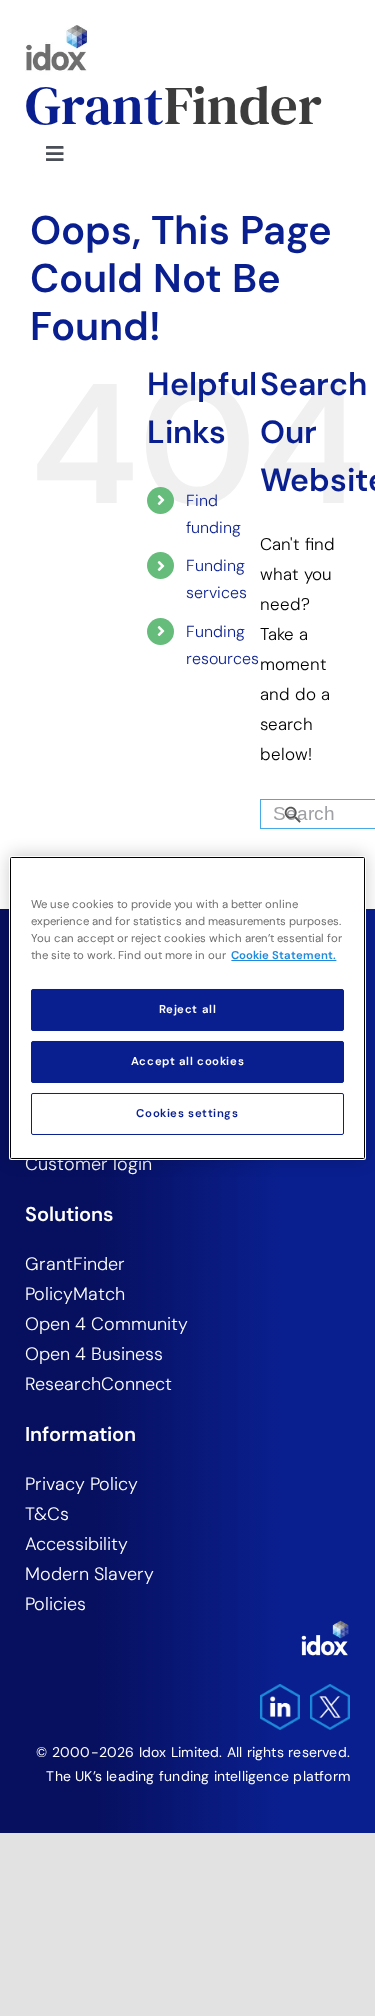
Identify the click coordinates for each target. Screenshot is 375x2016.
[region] (187, 1008)
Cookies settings (187, 1113)
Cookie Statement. (283, 955)
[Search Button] (327, 809)
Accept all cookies (187, 1061)
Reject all (188, 1009)
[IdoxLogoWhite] (325, 1628)
